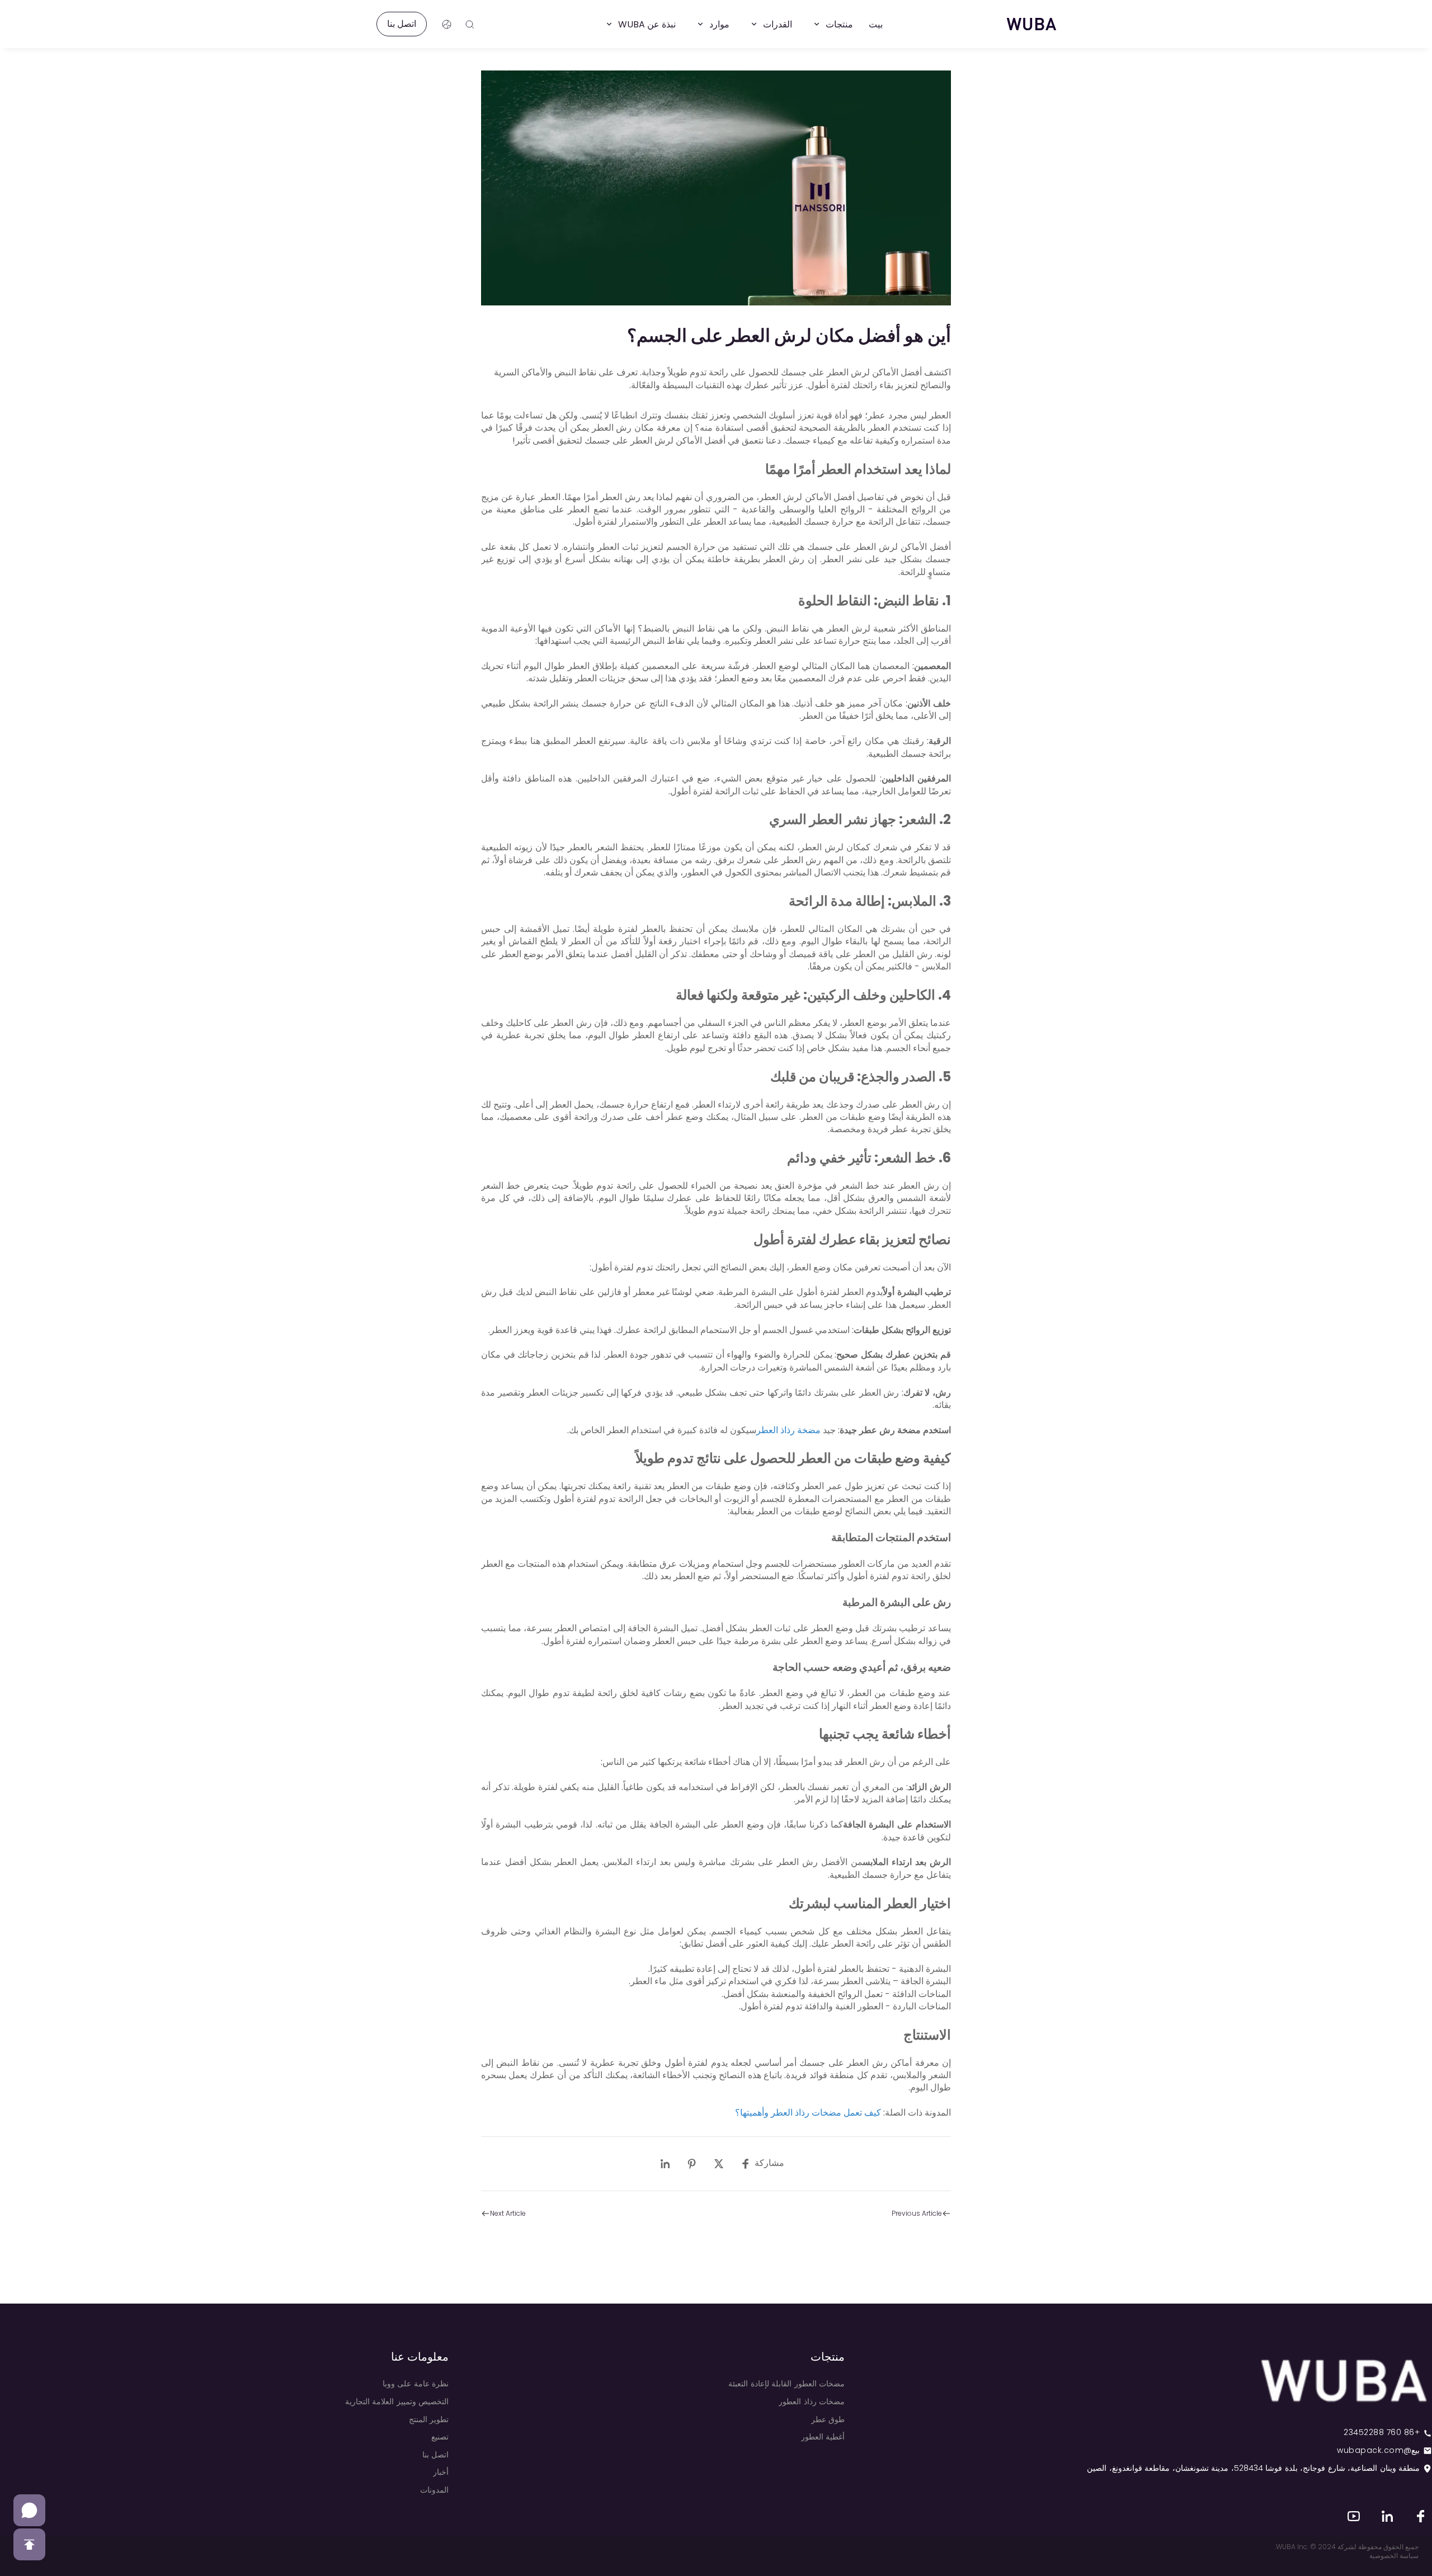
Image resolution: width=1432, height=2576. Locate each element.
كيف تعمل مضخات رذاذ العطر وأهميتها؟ (808, 2113)
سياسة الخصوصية (1394, 2556)
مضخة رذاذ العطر (788, 1430)
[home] (1031, 24)
